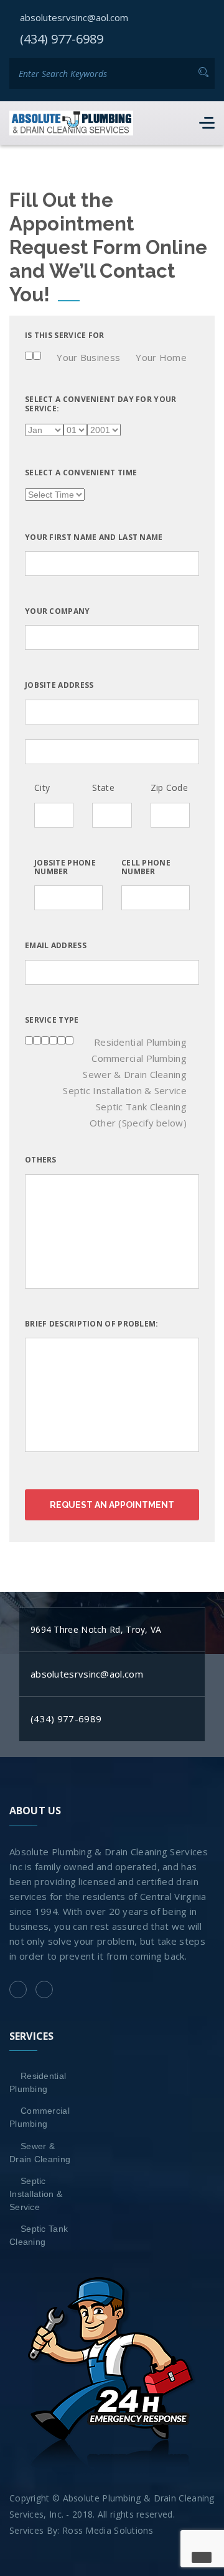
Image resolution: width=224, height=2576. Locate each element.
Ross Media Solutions (108, 2530)
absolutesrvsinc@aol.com (74, 17)
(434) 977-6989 (62, 39)
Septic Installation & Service (36, 2194)
